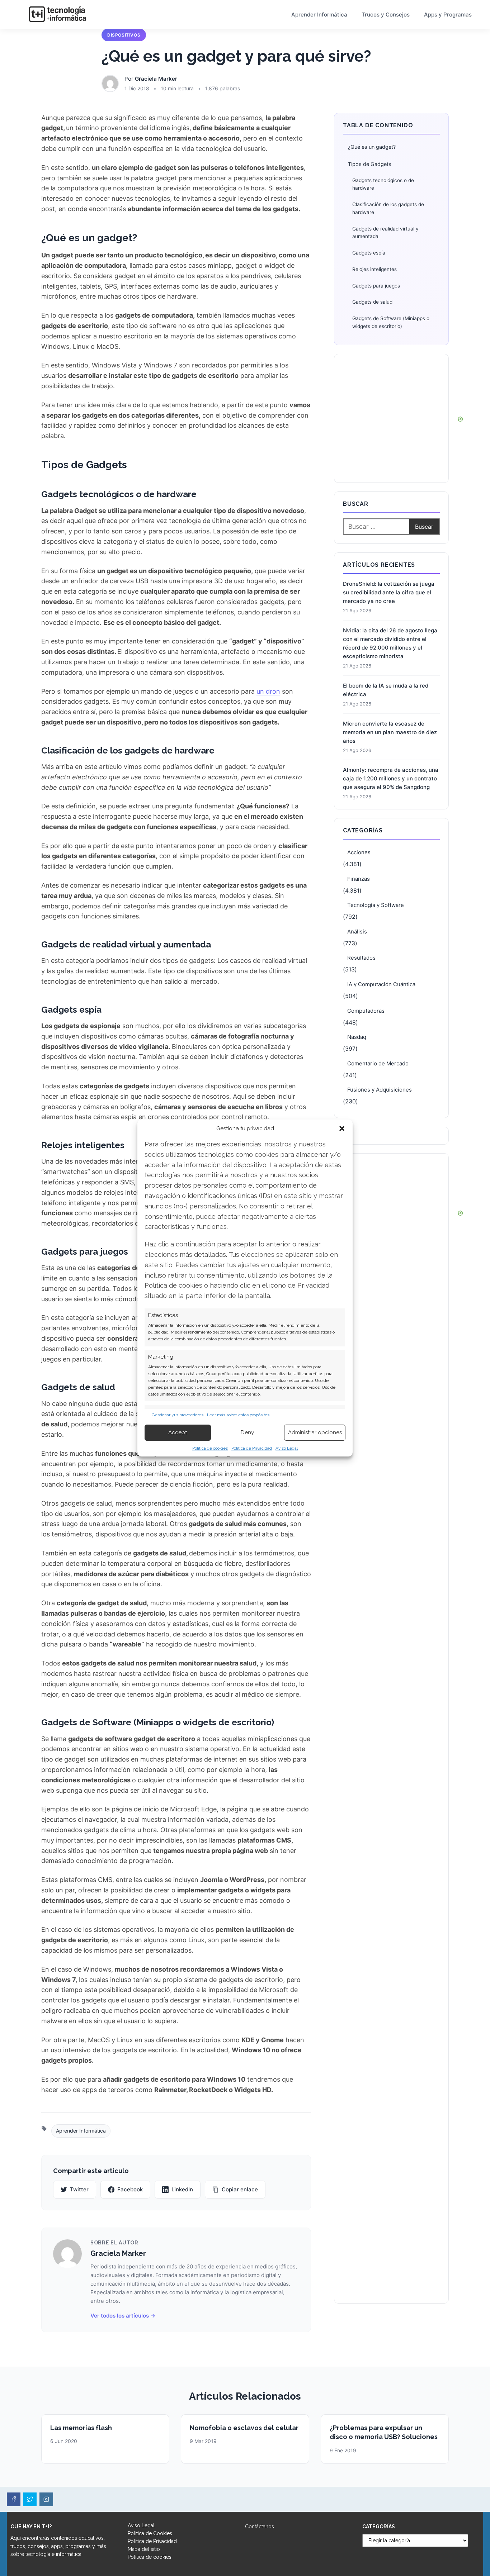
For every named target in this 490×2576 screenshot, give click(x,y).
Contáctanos (260, 2527)
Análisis (357, 931)
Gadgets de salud (372, 302)
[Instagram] (46, 2499)
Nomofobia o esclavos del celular (244, 2428)
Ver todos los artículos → (123, 2316)
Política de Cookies (150, 2533)
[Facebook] (14, 2499)
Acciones (359, 852)
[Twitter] (30, 2499)
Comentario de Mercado (378, 1063)
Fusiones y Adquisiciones (380, 1090)
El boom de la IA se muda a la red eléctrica (386, 690)
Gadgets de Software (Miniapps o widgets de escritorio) (391, 322)
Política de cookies (210, 1448)
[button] (342, 1128)
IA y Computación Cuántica (381, 984)
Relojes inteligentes (374, 269)
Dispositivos (124, 35)
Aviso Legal (287, 1448)
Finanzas (359, 879)
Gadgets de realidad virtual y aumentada (385, 233)
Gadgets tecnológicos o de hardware (383, 184)
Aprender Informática (319, 15)
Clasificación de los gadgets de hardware (388, 208)
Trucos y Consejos (386, 15)
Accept (178, 1432)
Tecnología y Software (376, 905)
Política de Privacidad (252, 1448)
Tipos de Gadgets (370, 164)
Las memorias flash (81, 2428)
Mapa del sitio (144, 2549)
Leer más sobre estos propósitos (238, 1415)
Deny (247, 1432)
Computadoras (366, 1011)
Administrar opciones (315, 1432)
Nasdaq (357, 1037)
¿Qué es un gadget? (372, 147)
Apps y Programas (448, 15)
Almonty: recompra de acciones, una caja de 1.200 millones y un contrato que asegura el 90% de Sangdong (391, 778)
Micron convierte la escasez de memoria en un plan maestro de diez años (390, 732)
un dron (268, 691)
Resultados (361, 958)
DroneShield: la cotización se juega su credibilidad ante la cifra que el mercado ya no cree (389, 592)
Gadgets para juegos (376, 286)
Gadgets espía (369, 253)
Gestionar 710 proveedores (178, 1415)
